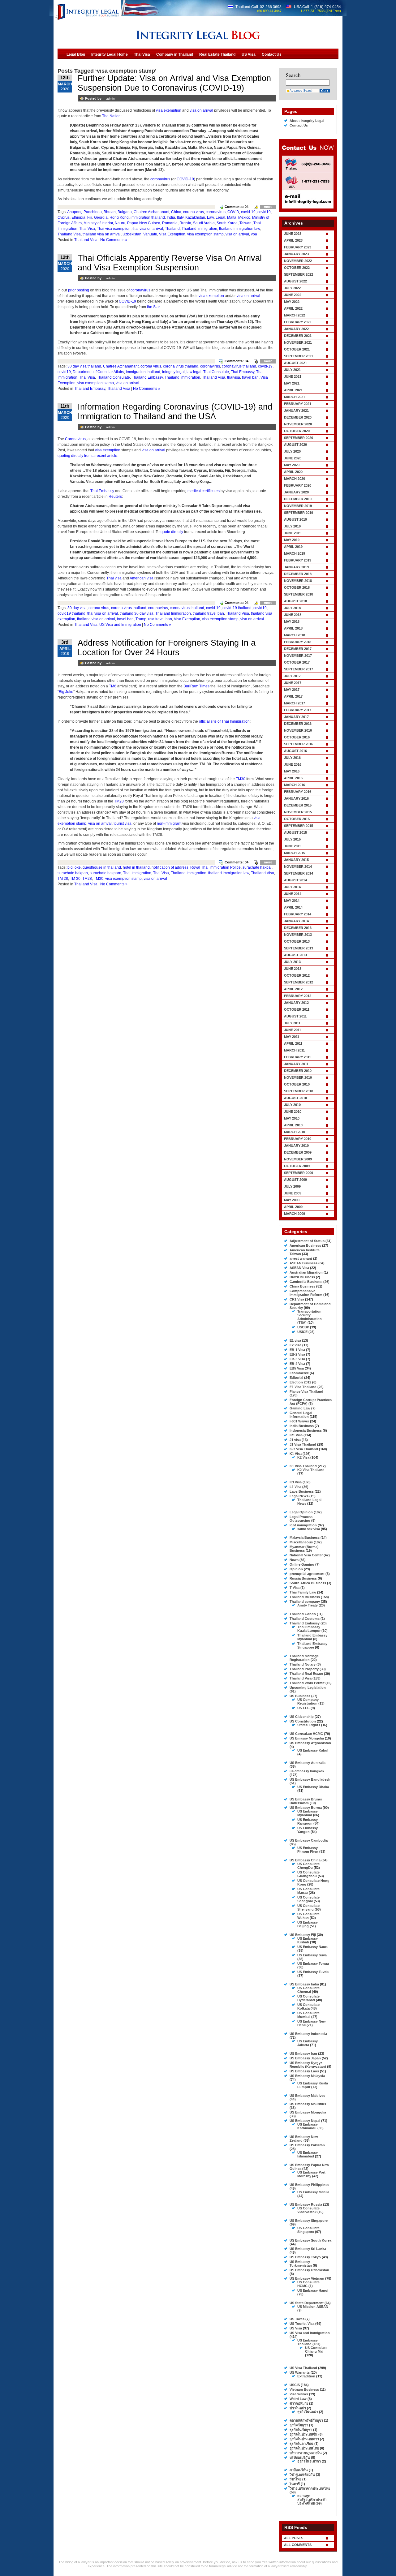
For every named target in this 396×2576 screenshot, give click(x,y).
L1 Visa (295, 1487)
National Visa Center (306, 1555)
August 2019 (295, 519)
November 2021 (298, 342)
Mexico (244, 217)
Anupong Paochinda (84, 212)
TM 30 (75, 879)
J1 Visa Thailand (303, 1444)
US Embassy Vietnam (307, 2278)
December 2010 (298, 1071)
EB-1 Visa (297, 1350)
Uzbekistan (132, 234)
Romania (170, 223)
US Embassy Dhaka (313, 1787)
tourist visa (123, 824)
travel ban (250, 377)
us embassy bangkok (307, 1771)
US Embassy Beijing (308, 1924)
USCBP (303, 1327)
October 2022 (297, 268)
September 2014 (299, 873)
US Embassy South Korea (310, 2240)
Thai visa (114, 578)
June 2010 (293, 1112)
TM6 (113, 686)
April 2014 (293, 907)
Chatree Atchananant (151, 212)
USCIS (295, 2385)
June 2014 (293, 894)
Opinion (296, 1569)
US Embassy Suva (312, 1955)
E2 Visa (295, 1345)
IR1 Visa (296, 1435)
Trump (141, 619)
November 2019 (298, 506)
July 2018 (292, 608)
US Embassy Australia (308, 1763)
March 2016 (295, 785)
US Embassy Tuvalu (313, 1972)
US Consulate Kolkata (308, 2006)
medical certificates (204, 491)
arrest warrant (301, 1258)
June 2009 (293, 1193)
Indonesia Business (306, 1430)
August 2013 (295, 955)
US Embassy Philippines (309, 2185)
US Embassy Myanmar (308, 1813)
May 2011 (292, 1037)
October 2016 (297, 737)
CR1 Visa (297, 1299)
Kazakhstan (195, 217)
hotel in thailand (136, 867)
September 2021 (299, 356)
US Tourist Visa (302, 2324)
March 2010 (295, 1132)
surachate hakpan (73, 873)
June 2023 (293, 234)
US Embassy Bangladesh (310, 1779)
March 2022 (295, 315)
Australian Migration (306, 1272)
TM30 (241, 779)
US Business (300, 1696)
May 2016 (292, 771)
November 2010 (298, 1077)
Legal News (299, 1496)
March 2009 (295, 1214)
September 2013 (299, 948)
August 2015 (295, 832)
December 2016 (298, 724)
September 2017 (299, 669)
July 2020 (292, 451)
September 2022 (299, 274)
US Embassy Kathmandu (308, 2126)
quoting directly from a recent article (87, 456)
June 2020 (293, 458)
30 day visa (77, 608)
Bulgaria (125, 212)
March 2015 (295, 853)
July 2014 (292, 887)
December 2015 (298, 805)
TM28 (119, 801)
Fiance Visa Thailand (306, 1391)
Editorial (296, 1378)
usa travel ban (160, 619)
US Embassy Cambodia (309, 1840)
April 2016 (293, 778)
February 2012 (298, 996)
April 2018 (293, 628)
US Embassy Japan (305, 2058)
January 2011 (296, 1064)
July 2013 (292, 962)
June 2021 (293, 376)
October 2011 (297, 1009)
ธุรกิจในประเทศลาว (304, 2439)
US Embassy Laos (304, 2071)
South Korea (227, 223)
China (176, 212)
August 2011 (295, 1016)
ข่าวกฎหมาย (299, 2403)
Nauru (120, 223)
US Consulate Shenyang (308, 1907)
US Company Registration (308, 1701)
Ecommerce (299, 1373)
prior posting (79, 290)
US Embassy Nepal (305, 2121)
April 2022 (293, 308)
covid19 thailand (71, 613)
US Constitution (303, 1721)
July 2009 (292, 1186)
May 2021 (292, 383)
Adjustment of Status (307, 1241)
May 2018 (292, 621)
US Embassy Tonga (313, 1963)
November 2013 (298, 935)
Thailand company (305, 1602)
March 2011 (294, 1050)
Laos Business (302, 1491)
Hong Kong (119, 217)
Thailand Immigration (199, 229)
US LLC (303, 1708)
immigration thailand (148, 217)
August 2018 (295, 601)
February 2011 (297, 1057)
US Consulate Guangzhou (308, 1874)
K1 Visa (296, 1454)
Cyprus (64, 217)
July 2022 (292, 288)
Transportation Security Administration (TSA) (310, 1317)
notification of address (170, 867)
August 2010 (295, 1098)
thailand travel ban (208, 613)
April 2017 (293, 696)
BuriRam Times (196, 686)
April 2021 (293, 390)
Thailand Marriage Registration (304, 1658)
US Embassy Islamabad (308, 2154)
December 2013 (298, 928)
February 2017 (298, 710)
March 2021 (295, 397)
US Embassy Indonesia (308, 2034)
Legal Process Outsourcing (301, 1519)
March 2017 (295, 703)
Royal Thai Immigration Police (215, 867)
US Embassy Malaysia (307, 2076)
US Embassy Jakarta (308, 2043)
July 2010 (292, 1105)
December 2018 (298, 574)
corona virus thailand (181, 366)
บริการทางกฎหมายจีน (306, 2453)
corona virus (194, 212)
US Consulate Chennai (308, 1990)
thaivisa (234, 377)
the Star (153, 307)
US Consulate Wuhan (308, 1916)
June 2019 (293, 533)
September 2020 (299, 438)
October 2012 (297, 975)
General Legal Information (301, 1415)
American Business (305, 1245)
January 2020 (296, 492)
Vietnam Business (304, 2389)
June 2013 (293, 969)
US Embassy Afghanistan (310, 1743)
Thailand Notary (303, 1664)
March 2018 (295, 635)
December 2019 (298, 499)
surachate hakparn (105, 873)
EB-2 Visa (297, 1354)
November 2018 (298, 581)
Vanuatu (150, 234)
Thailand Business (305, 1597)
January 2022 (296, 329)
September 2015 (299, 826)
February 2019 (298, 560)
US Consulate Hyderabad (308, 1998)
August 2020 (295, 445)
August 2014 (295, 880)
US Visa (296, 2328)
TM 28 (63, 879)
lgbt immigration (303, 1525)
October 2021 (297, 349)
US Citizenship (302, 1717)
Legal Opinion (301, 1512)
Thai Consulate (216, 372)
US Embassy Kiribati (308, 1940)
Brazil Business (302, 1277)
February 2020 (298, 485)
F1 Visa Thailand (303, 1387)
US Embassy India (304, 1984)
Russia (185, 223)
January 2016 (296, 798)
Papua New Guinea (144, 223)
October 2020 (297, 431)
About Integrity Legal (307, 121)
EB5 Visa (297, 1368)
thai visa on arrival (148, 229)
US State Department (307, 2303)
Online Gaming (302, 1564)
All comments (298, 2545)
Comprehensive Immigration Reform (306, 1293)
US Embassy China (305, 1860)
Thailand (172, 229)
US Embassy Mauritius (308, 2104)
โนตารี (295, 2484)
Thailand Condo (303, 1614)
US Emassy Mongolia (307, 1738)
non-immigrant (169, 824)
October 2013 (297, 941)
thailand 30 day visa (137, 613)
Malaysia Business (305, 1537)
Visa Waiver (299, 2394)
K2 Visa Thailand (311, 1470)
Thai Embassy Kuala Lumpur (309, 1629)
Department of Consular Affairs (98, 372)
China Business (302, 1286)
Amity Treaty (308, 1605)
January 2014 (296, 921)
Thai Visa (87, 229)
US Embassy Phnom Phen (308, 1850)
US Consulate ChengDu (308, 1866)
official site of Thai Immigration (224, 721)
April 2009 (293, 1207)
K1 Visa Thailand (303, 1466)
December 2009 (298, 1152)
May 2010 (292, 1118)
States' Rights (309, 1725)
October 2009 (297, 1166)
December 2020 (298, 417)
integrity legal (173, 372)
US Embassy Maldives (307, 2096)
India (171, 217)
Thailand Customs (305, 1619)
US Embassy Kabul (313, 1750)
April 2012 (293, 989)
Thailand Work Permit (307, 1683)
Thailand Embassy (147, 377)
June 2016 (293, 764)
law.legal (194, 372)
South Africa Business (308, 1583)
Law (210, 217)
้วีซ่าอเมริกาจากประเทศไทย (310, 2488)
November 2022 (298, 261)
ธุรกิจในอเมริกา (309, 2461)
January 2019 (296, 567)
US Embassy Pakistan (307, 2145)
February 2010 (298, 1139)
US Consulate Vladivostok (308, 2210)
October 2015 (297, 819)
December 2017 (298, 649)
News (294, 1560)
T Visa (295, 1588)
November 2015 (298, 812)
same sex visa (309, 1529)
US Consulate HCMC (306, 1734)
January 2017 (296, 717)
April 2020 (293, 472)
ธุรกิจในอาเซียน (301, 2444)
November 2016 (298, 730)
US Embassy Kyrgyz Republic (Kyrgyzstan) (308, 2065)
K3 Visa (296, 1482)
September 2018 (299, 594)
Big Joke (66, 692)
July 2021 (292, 370)
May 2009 (292, 1200)
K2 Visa (303, 1457)
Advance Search (301, 90)
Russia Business (303, 1578)
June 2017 (293, 683)
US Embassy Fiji (303, 1935)
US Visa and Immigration (120, 625)
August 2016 (295, 751)
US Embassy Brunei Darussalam (306, 1801)
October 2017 (297, 662)
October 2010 (297, 1084)
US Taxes (297, 2319)
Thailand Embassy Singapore (312, 1645)
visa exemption (169, 110)
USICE (302, 1332)
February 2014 (298, 914)
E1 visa (295, 1340)
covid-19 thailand (237, 608)
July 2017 (292, 676)
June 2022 (293, 295)
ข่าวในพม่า (298, 2408)
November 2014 (298, 867)
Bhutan (110, 212)
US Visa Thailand (303, 2368)
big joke (74, 867)
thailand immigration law (239, 229)
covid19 (264, 212)
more (268, 207)
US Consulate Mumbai (308, 2015)
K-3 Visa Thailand (304, 1449)
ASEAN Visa (299, 1268)
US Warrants (300, 2372)
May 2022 (292, 302)
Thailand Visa (69, 234)
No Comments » (114, 240)
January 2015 (296, 860)
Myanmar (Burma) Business (304, 1549)
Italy (180, 217)
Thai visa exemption (114, 229)
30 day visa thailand (84, 366)
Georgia (101, 217)
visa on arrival (201, 110)
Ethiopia (78, 217)
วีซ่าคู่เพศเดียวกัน (302, 2475)
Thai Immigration (137, 873)
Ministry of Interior (98, 223)
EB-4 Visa (297, 1364)
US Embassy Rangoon (308, 1821)
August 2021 (295, 363)
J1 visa (295, 1440)
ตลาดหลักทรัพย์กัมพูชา (306, 2420)
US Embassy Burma (306, 1808)
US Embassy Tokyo (305, 2257)
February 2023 (298, 247)
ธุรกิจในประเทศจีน (303, 2434)
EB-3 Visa (297, 1359)
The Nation (111, 116)
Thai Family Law (303, 1592)
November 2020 (298, 424)
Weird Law (298, 2399)
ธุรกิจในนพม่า (308, 2412)
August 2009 (295, 1180)
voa (254, 234)
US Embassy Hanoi (313, 2290)
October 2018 (297, 587)
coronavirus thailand (239, 366)
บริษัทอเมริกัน (300, 2458)
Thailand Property (304, 1669)
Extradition (306, 2376)
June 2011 (293, 1030)
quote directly (172, 532)
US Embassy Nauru (313, 1947)
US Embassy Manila (313, 2192)
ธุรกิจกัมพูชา (299, 2425)
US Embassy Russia (306, 2204)
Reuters (115, 497)
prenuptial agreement (307, 1574)
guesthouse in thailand (102, 867)
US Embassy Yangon (308, 1830)
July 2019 (292, 526)
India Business (302, 1426)
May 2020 (292, 465)
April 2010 (293, 1125)
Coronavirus (75, 439)
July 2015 (292, 839)
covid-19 (248, 212)
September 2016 (299, 744)
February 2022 (298, 322)
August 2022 (295, 281)
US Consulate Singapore (308, 2230)
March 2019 (295, 553)
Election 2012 (300, 1382)
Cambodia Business (306, 1282)
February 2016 (298, 792)
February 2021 (298, 404)
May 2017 (292, 690)
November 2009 (298, 1159)
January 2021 (296, 411)
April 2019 (293, 547)
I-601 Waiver (299, 1421)
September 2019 (299, 513)
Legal (220, 217)
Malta (232, 217)
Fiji (90, 217)
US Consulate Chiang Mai (316, 2350)
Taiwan (245, 223)
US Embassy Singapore (309, 2221)
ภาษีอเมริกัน (299, 2470)
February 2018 (298, 642)
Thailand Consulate (113, 377)
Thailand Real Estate (306, 1674)
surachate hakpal (257, 867)
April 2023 (293, 240)
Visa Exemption (172, 234)
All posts (294, 2538)
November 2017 (298, 656)
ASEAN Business (303, 1263)
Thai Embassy (243, 372)
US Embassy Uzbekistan (309, 2270)
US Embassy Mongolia (308, 2112)
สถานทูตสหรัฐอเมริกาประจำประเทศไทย (312, 2500)
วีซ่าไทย (295, 2479)
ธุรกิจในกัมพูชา (301, 2430)
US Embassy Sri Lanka (308, 2249)
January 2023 (296, 254)
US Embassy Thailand (308, 2342)
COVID (233, 212)
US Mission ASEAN (313, 2307)
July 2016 (292, 758)
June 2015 (293, 846)
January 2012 (296, 1003)
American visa (142, 578)
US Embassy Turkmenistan (301, 2264)
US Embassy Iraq (303, 2053)
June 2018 (293, 615)
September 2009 (299, 1173)
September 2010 (299, 1091)
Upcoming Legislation (308, 1688)
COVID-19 (185, 179)
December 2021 (298, 336)
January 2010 (296, 1146)
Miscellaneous (301, 1542)
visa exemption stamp (205, 234)
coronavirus (160, 179)
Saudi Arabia (204, 223)
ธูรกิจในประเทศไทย (304, 2448)
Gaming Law (300, 1408)
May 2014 (292, 901)
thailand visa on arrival (102, 234)
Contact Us (299, 125)
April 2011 (293, 1043)
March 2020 (295, 479)
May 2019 (292, 540)
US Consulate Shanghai (308, 1899)
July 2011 (292, 1023)
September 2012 (299, 982)
